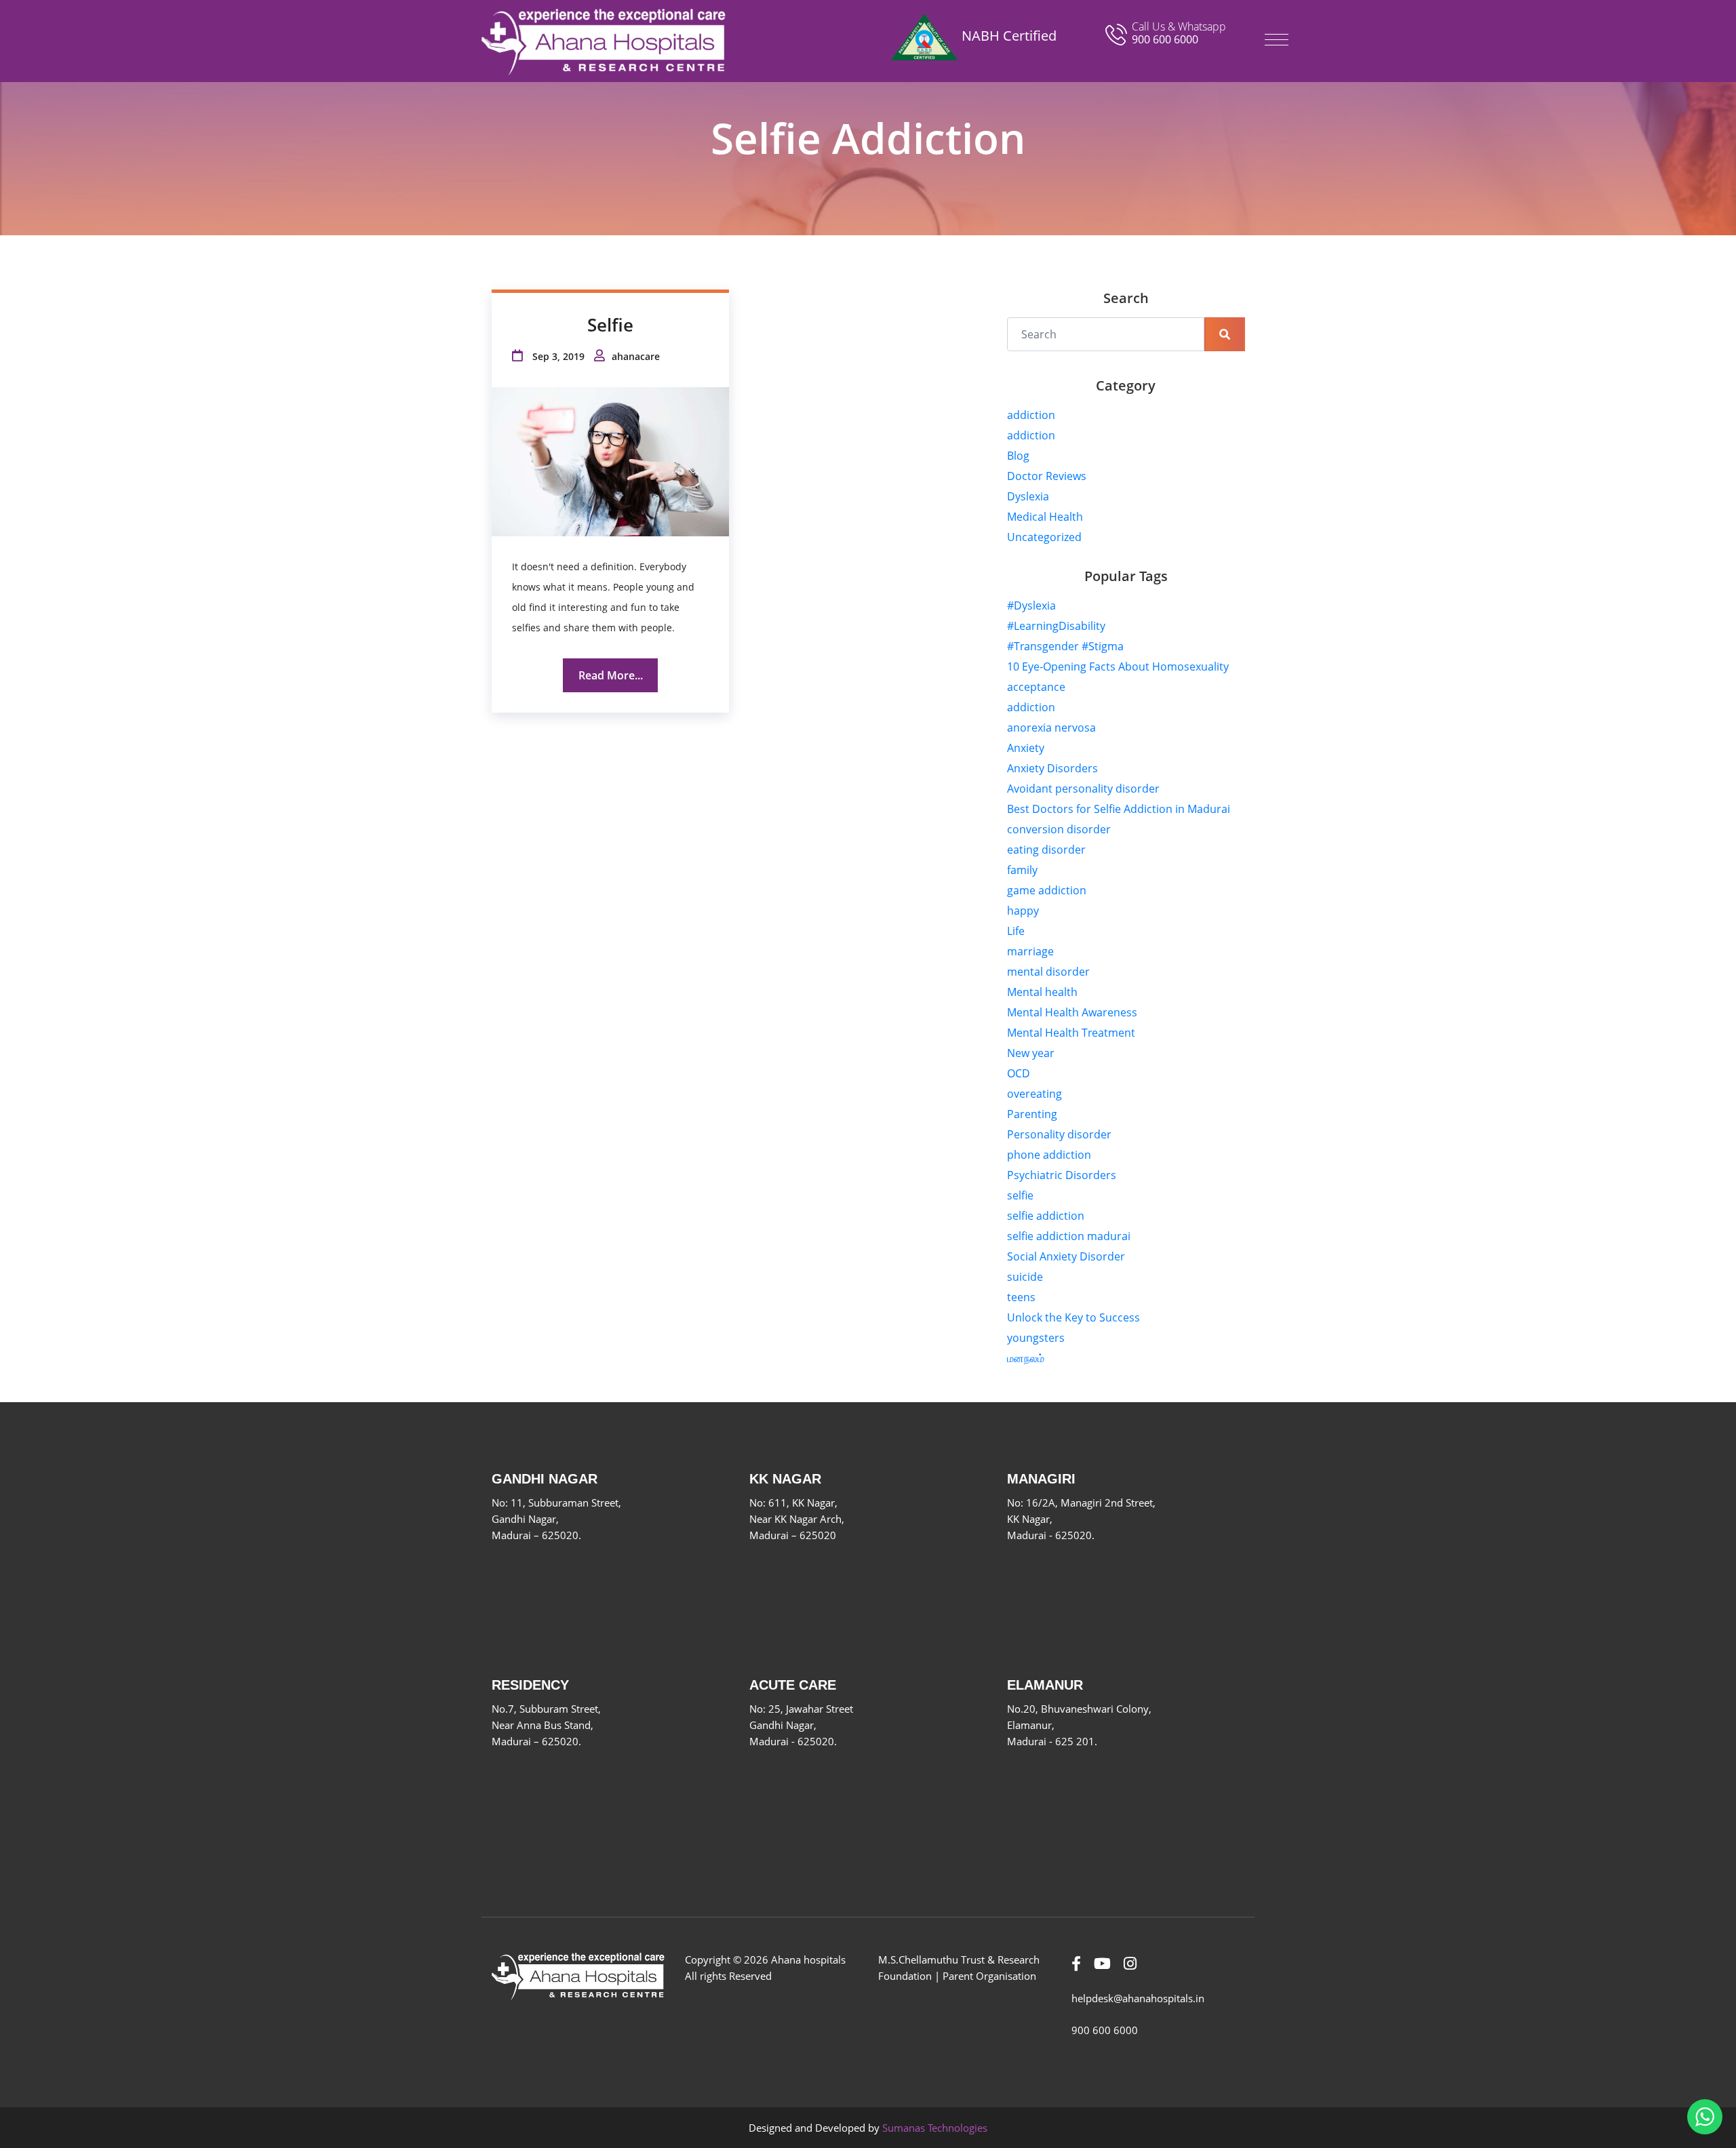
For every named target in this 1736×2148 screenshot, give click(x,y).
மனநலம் (1026, 1358)
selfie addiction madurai (1069, 1236)
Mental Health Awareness (1072, 1012)
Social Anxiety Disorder (1066, 1256)
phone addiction (1049, 1155)
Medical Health (1045, 517)
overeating (1034, 1094)
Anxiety (1026, 748)
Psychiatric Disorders (1062, 1175)
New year (1031, 1053)
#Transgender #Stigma (1065, 646)
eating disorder (1046, 850)
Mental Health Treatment (1071, 1033)
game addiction (1047, 890)
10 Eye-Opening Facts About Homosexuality (1118, 667)
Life (1016, 931)
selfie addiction (1046, 1216)
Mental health (1042, 992)
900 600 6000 (1165, 39)
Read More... (611, 675)
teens (1021, 1297)
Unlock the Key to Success (1073, 1317)
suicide (1025, 1277)
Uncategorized (1044, 537)
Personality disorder (1059, 1134)
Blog (1018, 456)
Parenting (1032, 1114)
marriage (1030, 951)
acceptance (1036, 687)
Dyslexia (1028, 496)
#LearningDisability (1056, 626)
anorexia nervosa (1051, 728)
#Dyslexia (1031, 605)
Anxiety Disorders (1052, 768)
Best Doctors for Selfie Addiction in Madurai (1119, 809)
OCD (1019, 1073)
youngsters (1036, 1338)
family (1022, 870)
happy (1023, 911)
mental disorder (1048, 972)
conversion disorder (1059, 829)
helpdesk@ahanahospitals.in (1138, 1998)
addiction (1031, 415)
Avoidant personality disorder (1083, 789)
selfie (1020, 1195)
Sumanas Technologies (935, 2128)
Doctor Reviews (1047, 476)
